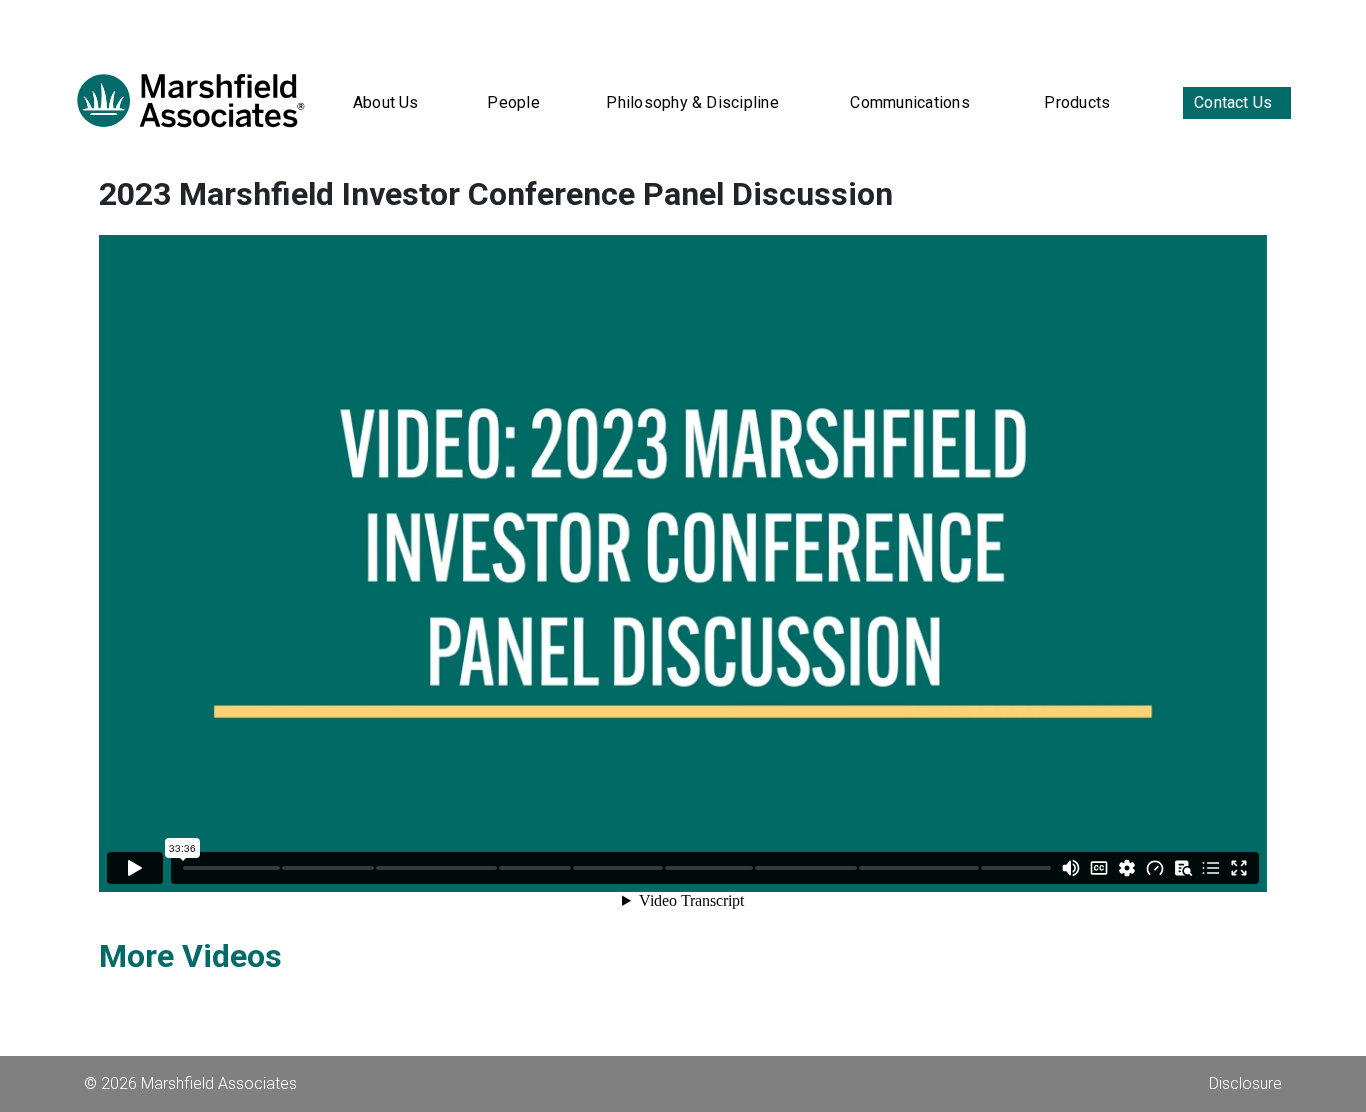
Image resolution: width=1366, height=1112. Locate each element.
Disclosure (1245, 1083)
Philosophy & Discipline (692, 102)
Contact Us (1233, 102)
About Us (386, 102)
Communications (909, 102)
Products (1077, 102)
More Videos (190, 956)
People (513, 102)
